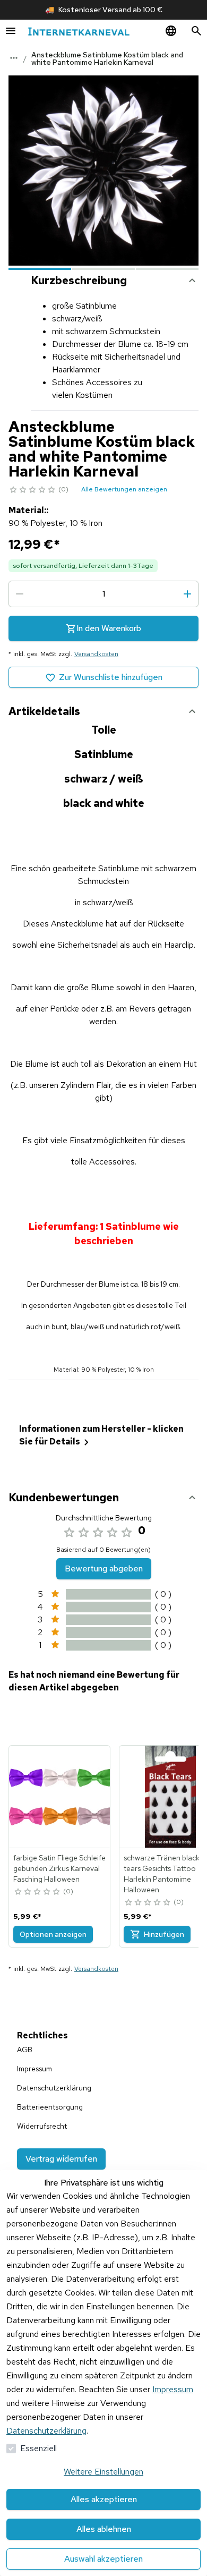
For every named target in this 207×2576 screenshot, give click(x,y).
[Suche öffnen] (196, 31)
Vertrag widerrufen (61, 2159)
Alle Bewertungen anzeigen (124, 489)
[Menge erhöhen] (187, 594)
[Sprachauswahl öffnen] (171, 31)
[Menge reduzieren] (20, 594)
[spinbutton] (103, 594)
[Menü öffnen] (11, 31)
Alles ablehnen (104, 2529)
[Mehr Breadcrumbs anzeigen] (14, 58)
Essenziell (38, 2448)
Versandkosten (96, 654)
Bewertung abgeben (104, 1568)
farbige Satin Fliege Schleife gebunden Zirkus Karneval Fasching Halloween (59, 1868)
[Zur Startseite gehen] (79, 31)
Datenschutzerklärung (46, 2431)
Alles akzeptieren (104, 2499)
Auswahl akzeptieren (103, 2559)
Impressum (173, 2389)
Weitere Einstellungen (103, 2472)
